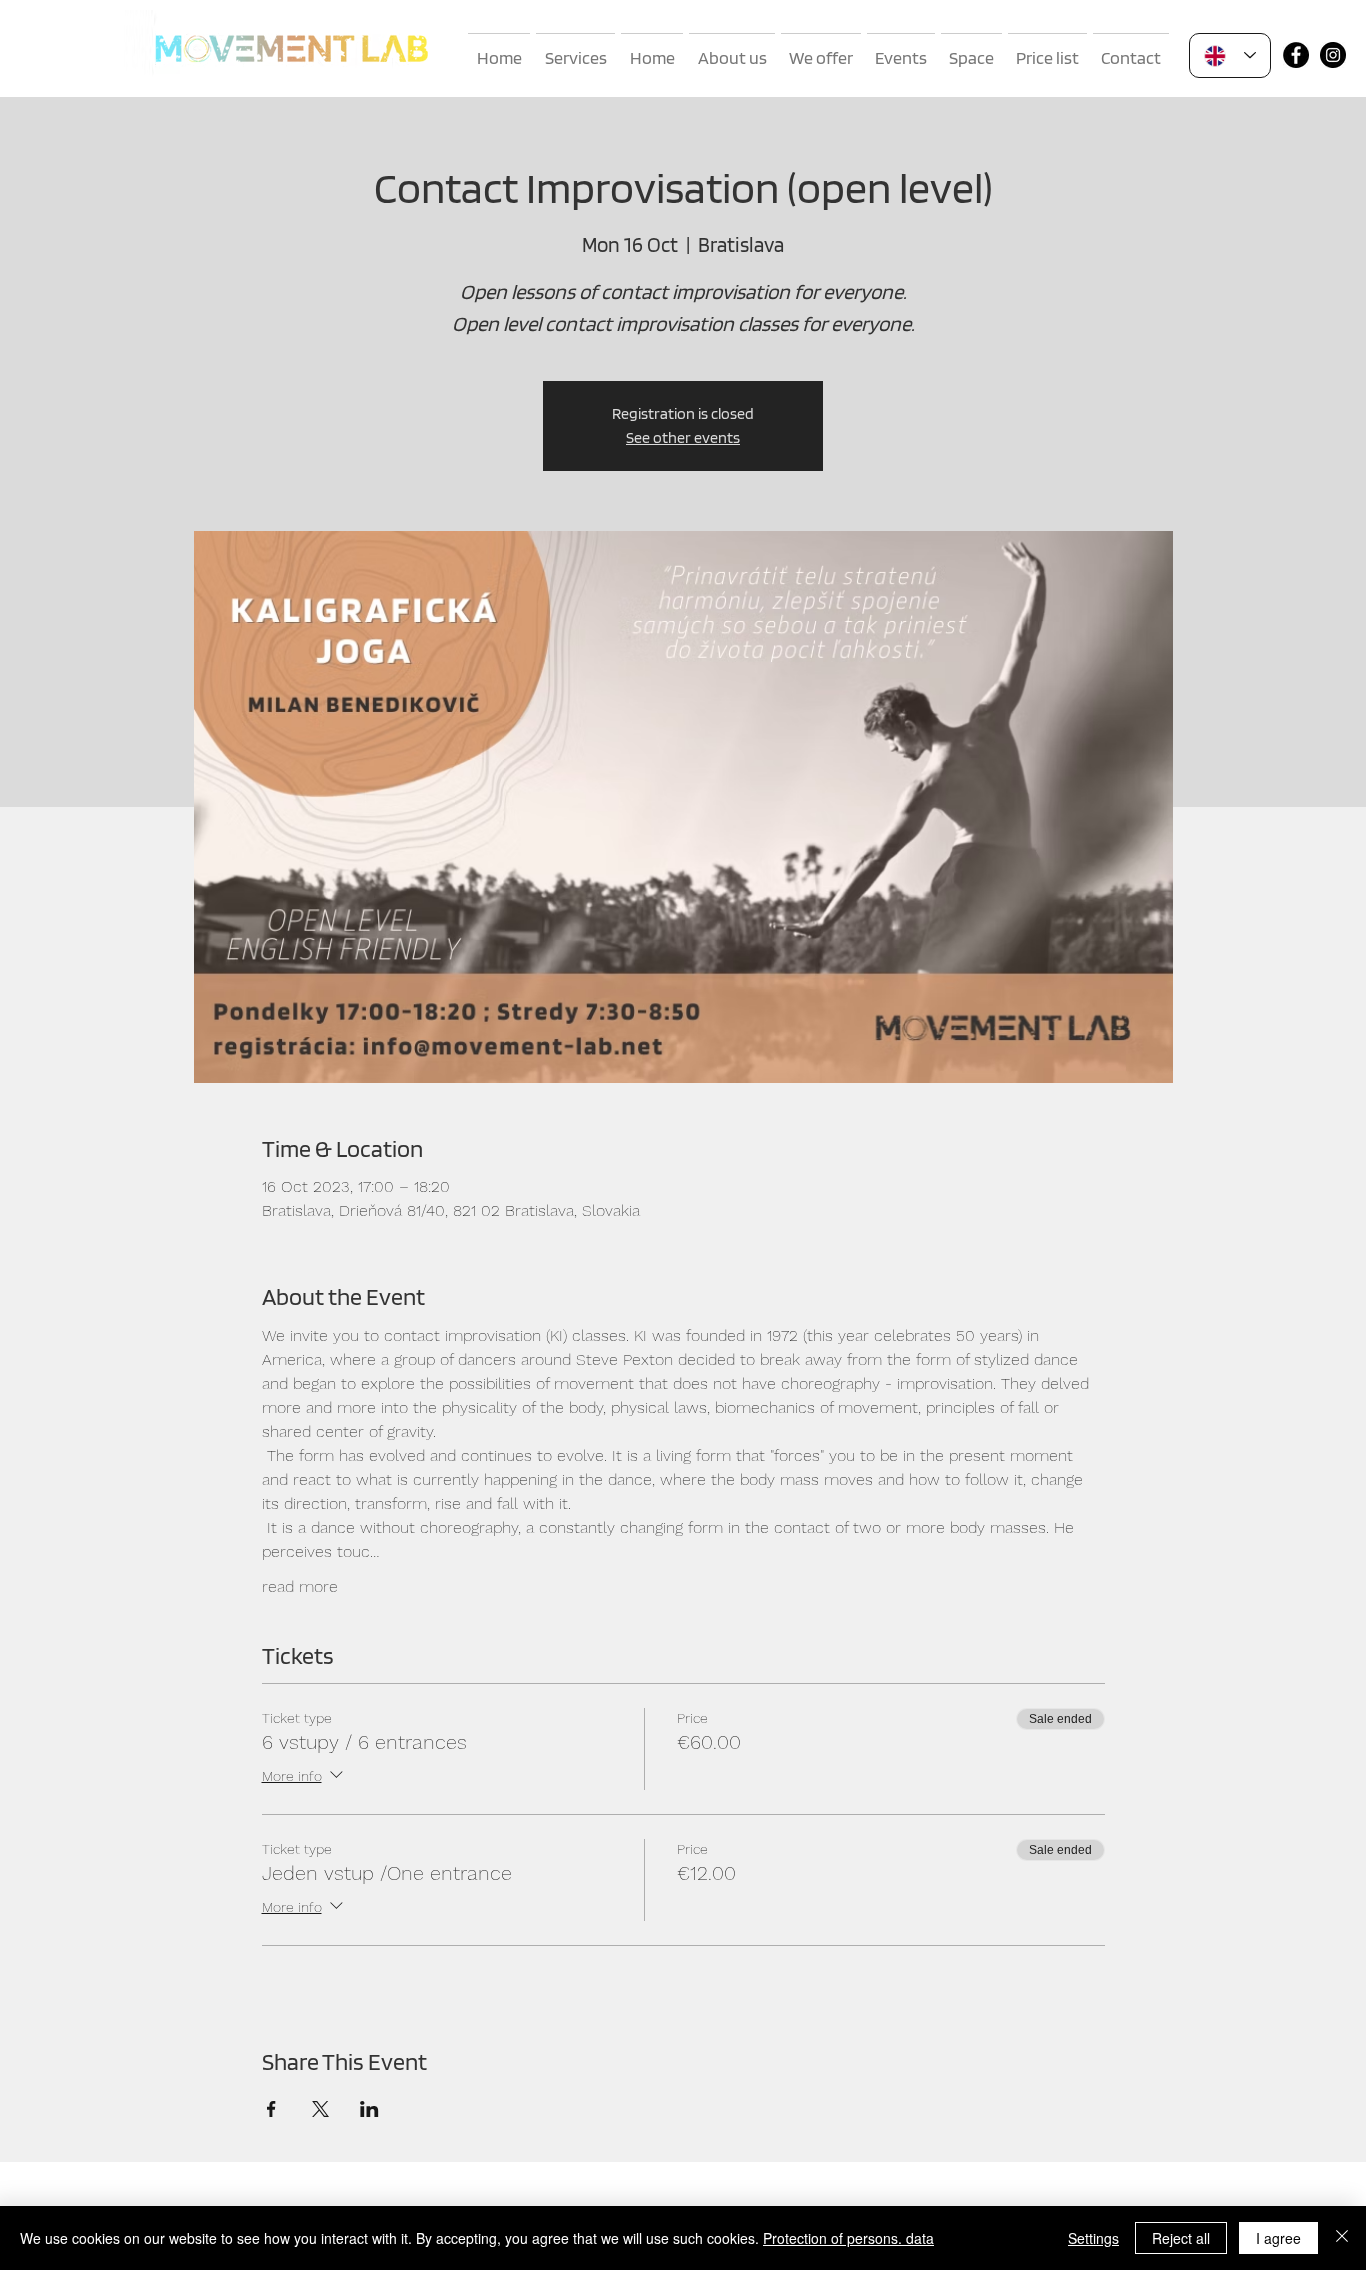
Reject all (1181, 2238)
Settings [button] (1093, 2238)
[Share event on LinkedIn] (369, 2109)
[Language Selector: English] (1230, 55)
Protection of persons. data (848, 2238)
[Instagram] (1333, 55)
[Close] (1342, 2238)
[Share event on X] (320, 2109)
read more (300, 1586)
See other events (683, 437)
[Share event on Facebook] (271, 2109)
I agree (1278, 2238)
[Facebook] (1296, 55)
